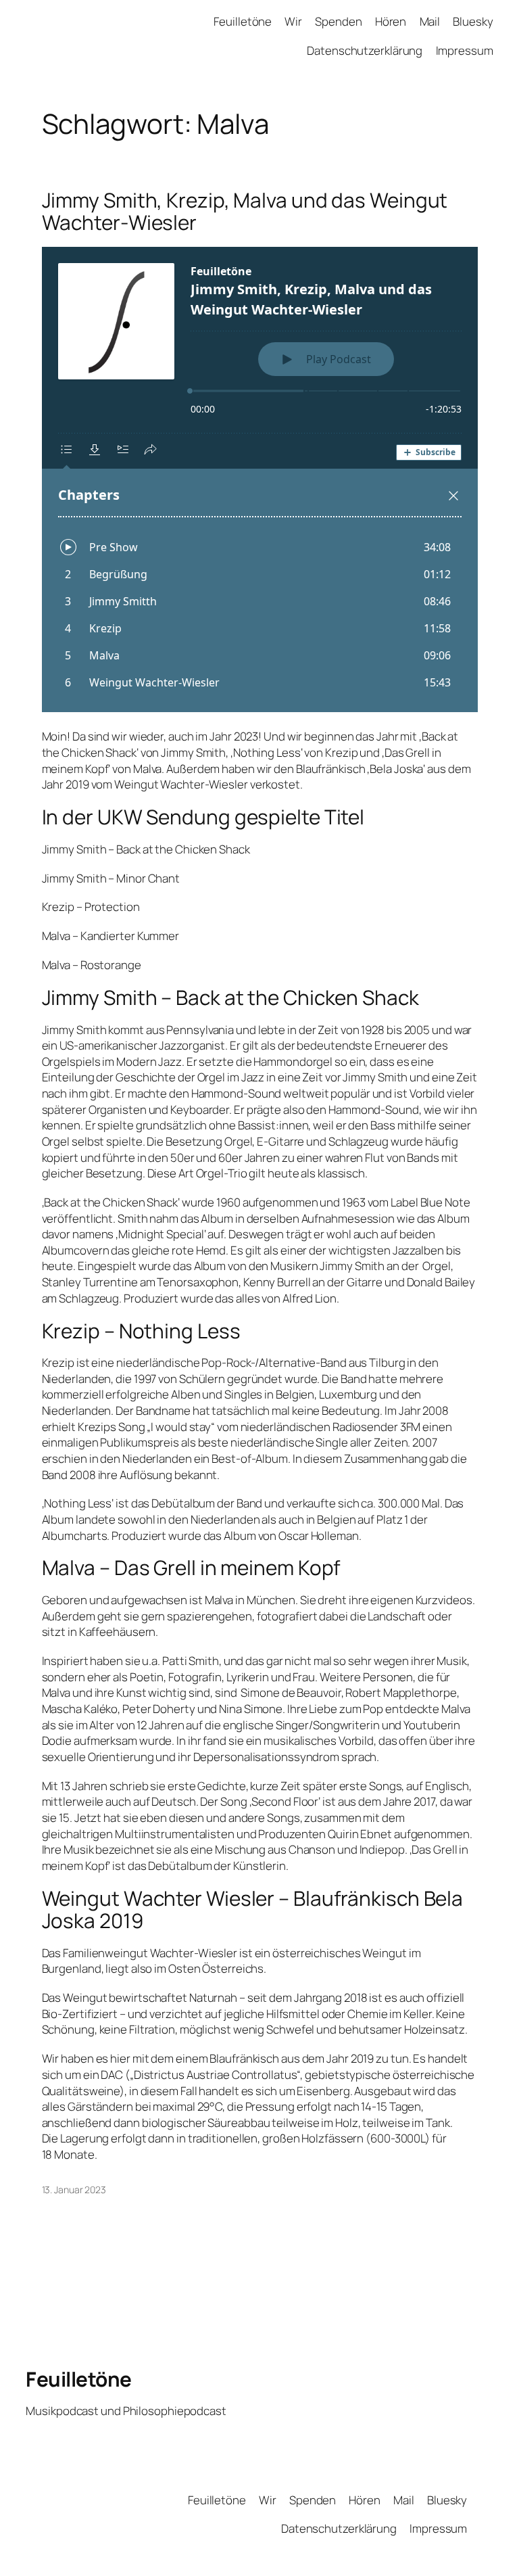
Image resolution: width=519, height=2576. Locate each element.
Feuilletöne (79, 2379)
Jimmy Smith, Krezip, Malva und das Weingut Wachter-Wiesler (245, 211)
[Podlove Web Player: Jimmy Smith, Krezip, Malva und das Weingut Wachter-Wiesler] (260, 479)
